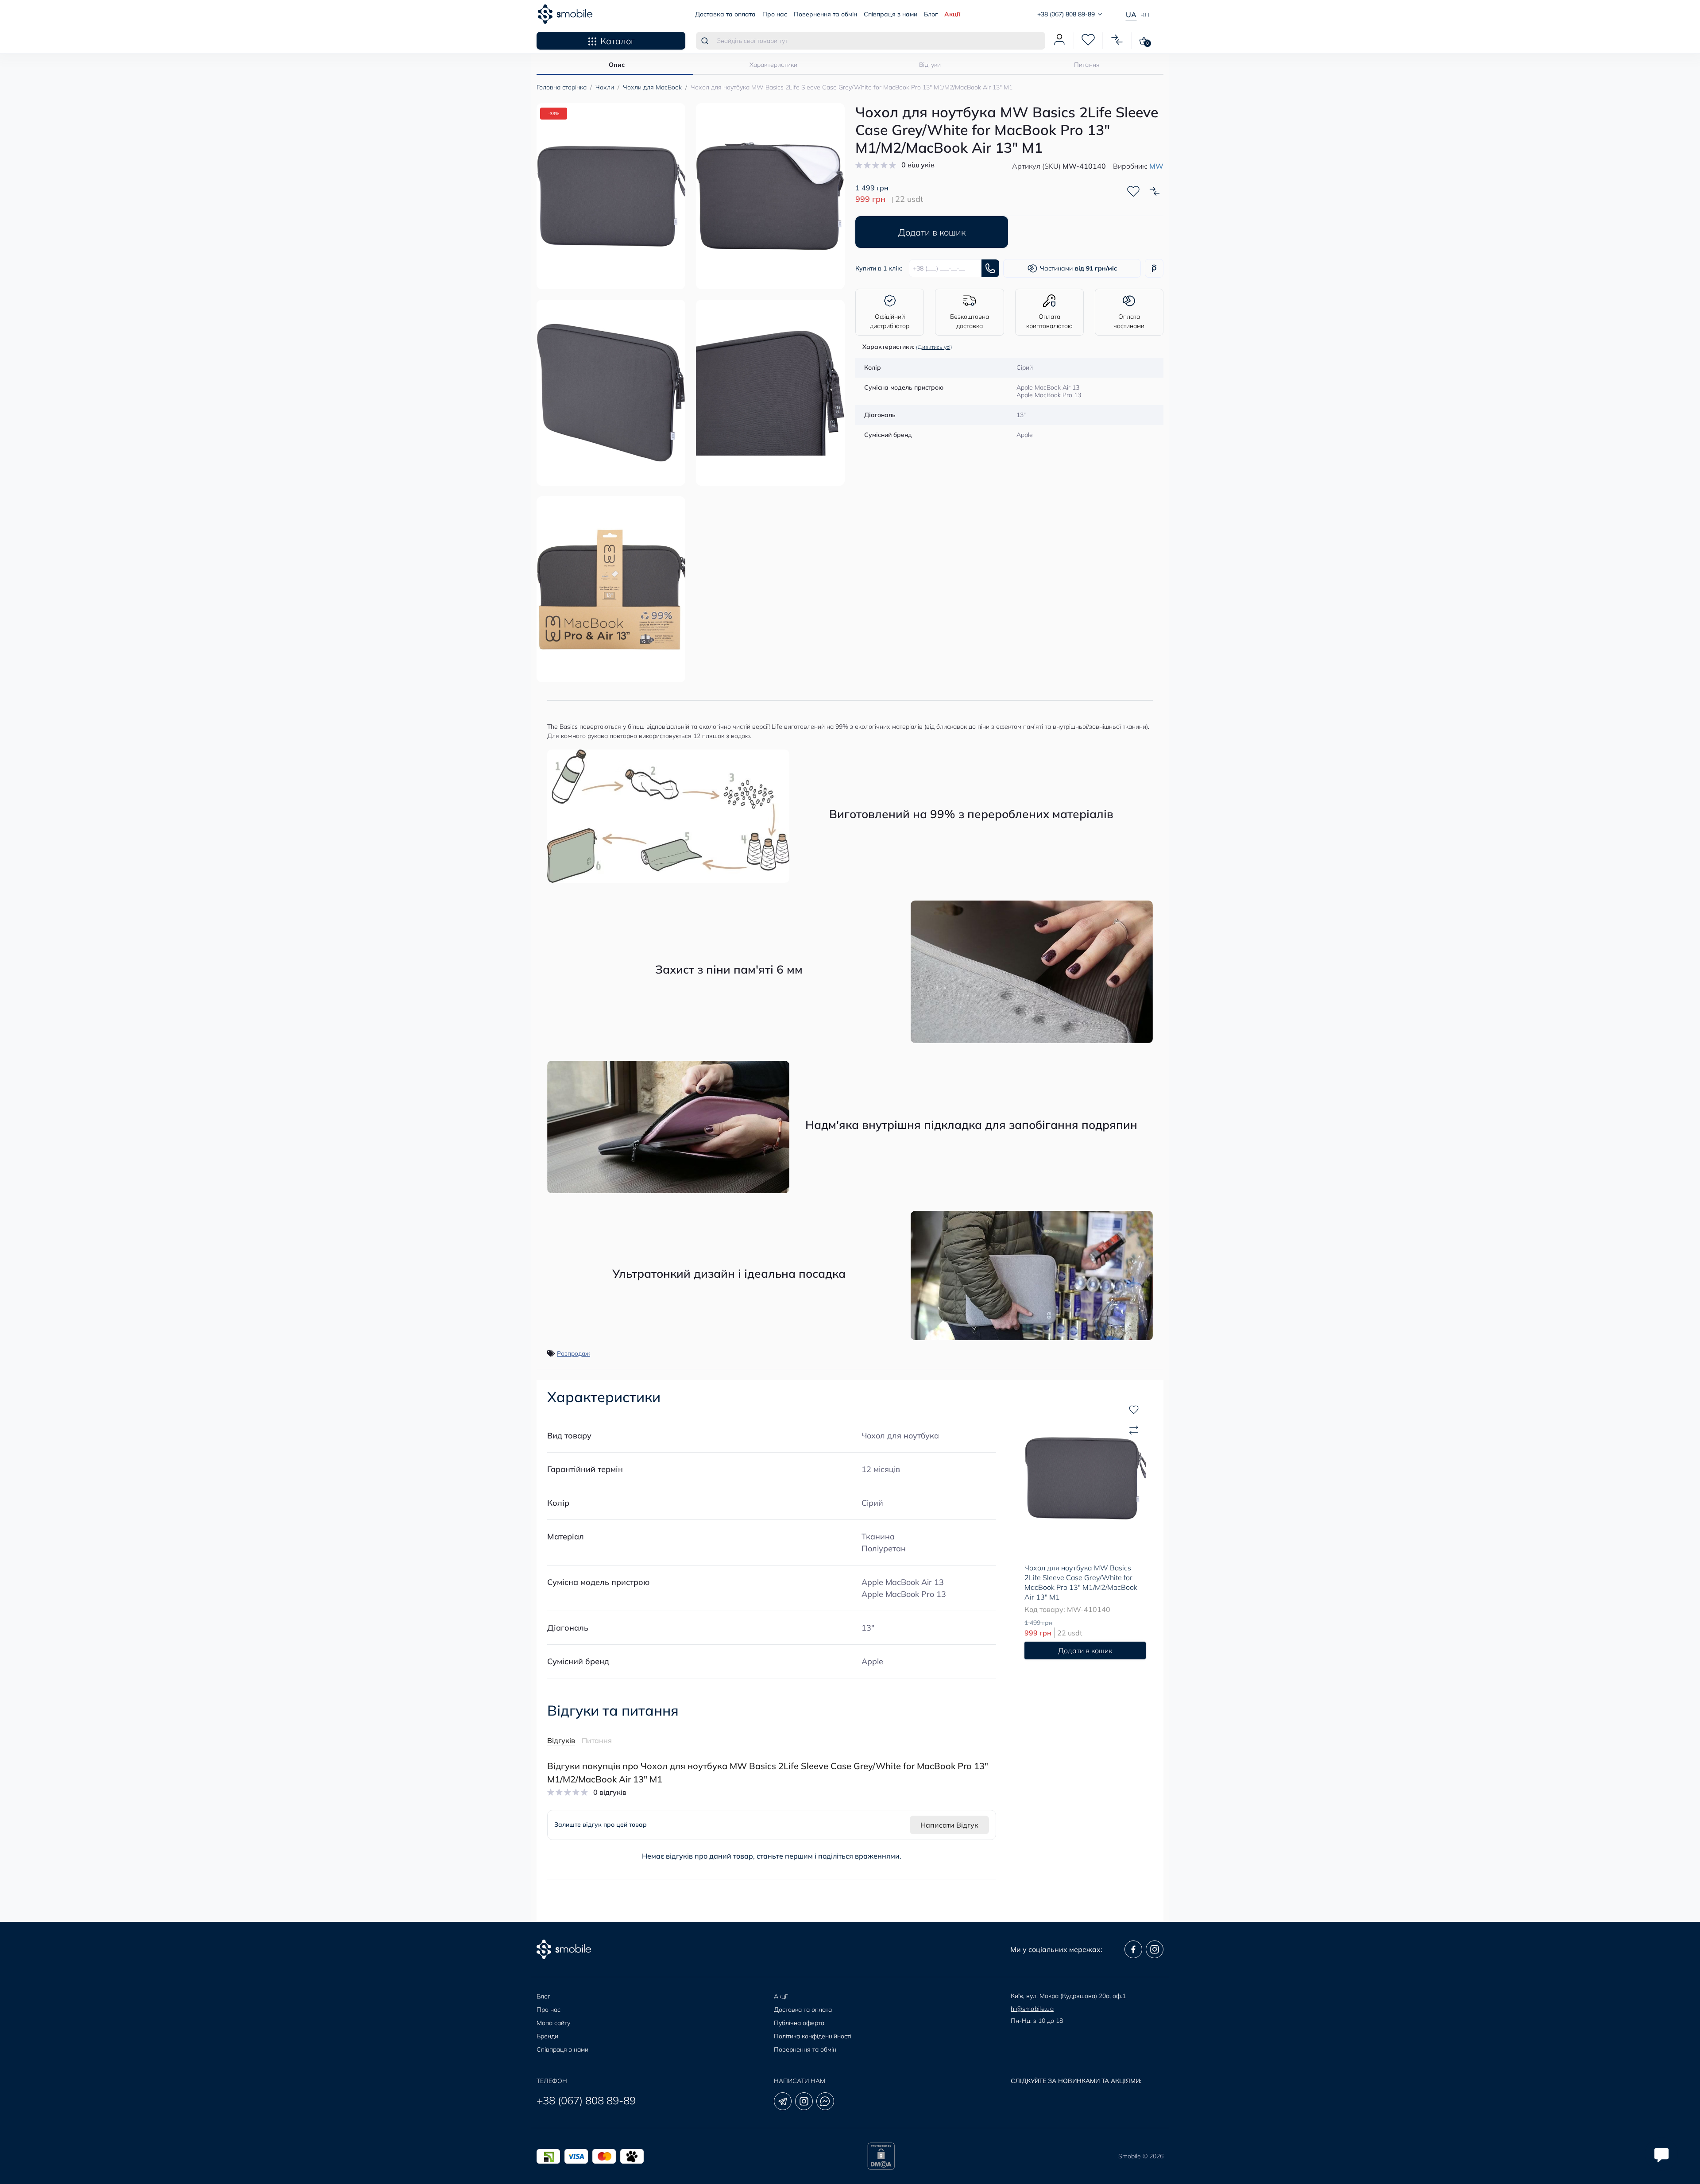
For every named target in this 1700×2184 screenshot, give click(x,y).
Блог (931, 14)
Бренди (547, 2036)
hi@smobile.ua (1032, 2009)
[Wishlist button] (1133, 191)
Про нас (775, 14)
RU (1145, 15)
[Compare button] (1155, 191)
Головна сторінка (562, 87)
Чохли (605, 87)
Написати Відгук (949, 1825)
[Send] (990, 268)
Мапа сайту (553, 2023)
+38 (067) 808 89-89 (586, 2100)
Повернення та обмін (825, 14)
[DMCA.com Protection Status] (881, 2156)
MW (1156, 166)
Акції (952, 14)
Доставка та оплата (725, 14)
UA (1131, 15)
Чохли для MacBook (652, 87)
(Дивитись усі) (934, 347)
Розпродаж (574, 1353)
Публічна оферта (799, 2023)
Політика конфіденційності (813, 2036)
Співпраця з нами (891, 14)
